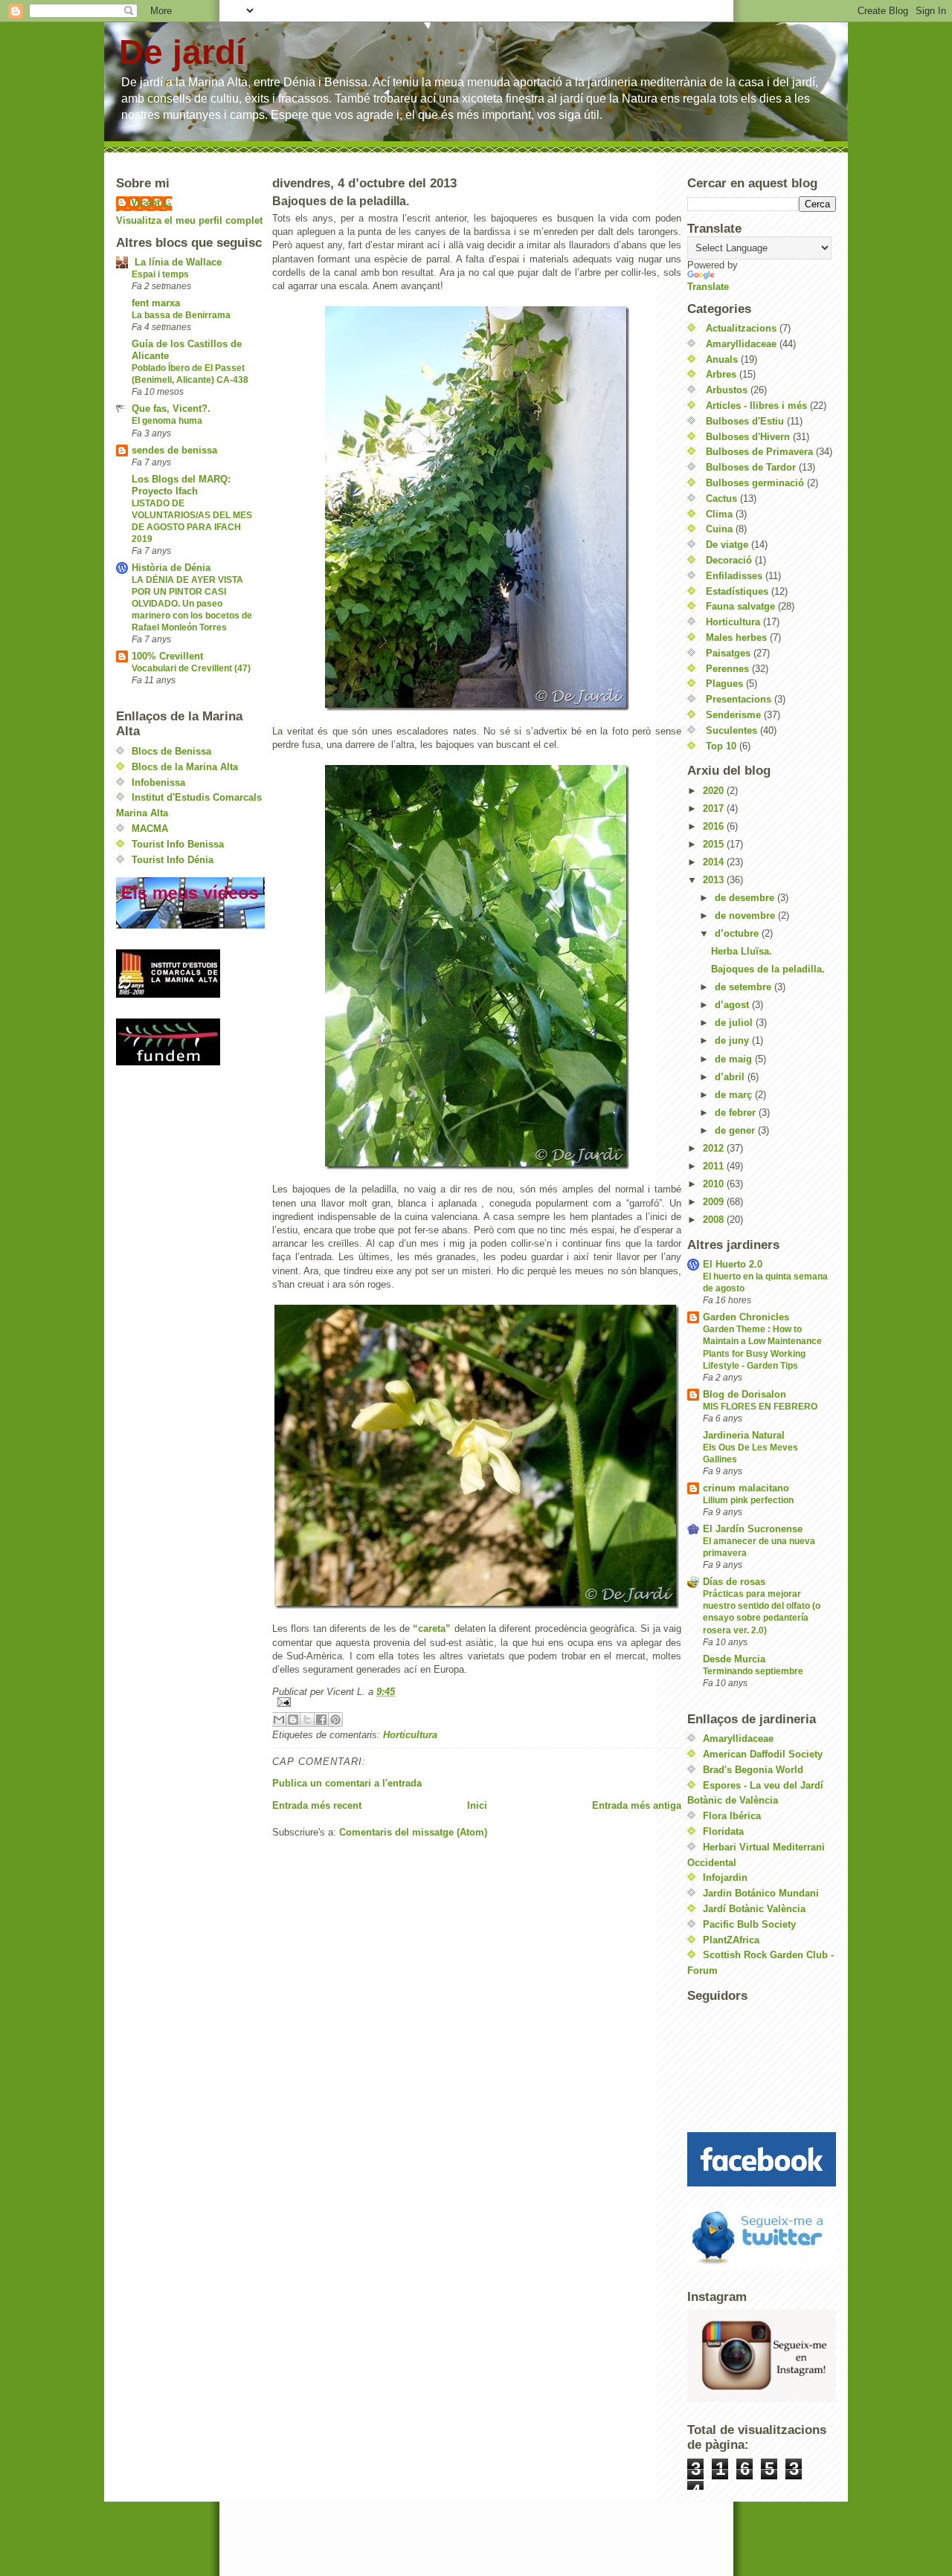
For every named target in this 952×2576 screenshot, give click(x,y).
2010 (715, 1184)
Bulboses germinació (755, 483)
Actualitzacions (741, 328)
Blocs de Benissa (171, 751)
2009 (715, 1202)
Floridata (723, 1831)
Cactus (721, 498)
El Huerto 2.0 (733, 1264)
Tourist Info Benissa (178, 844)
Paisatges (728, 653)
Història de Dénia (171, 568)
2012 (715, 1148)
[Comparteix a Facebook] (321, 1720)
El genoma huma (167, 421)
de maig (735, 1059)
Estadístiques (737, 591)
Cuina (719, 529)
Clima (719, 514)
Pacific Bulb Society (749, 1924)
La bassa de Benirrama (181, 315)
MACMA (150, 829)
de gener (736, 1130)
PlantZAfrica (731, 1940)
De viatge (727, 545)
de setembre (744, 987)
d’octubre (738, 933)
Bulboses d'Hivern (748, 437)
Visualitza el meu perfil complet (189, 220)
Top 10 (721, 746)
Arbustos (727, 390)
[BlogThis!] (293, 1720)
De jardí (182, 52)
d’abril (731, 1077)
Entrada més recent (317, 1805)
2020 (715, 791)
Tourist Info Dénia (173, 860)
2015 (715, 844)
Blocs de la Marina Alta (185, 767)
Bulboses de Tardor (751, 467)
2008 (715, 1220)
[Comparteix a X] (307, 1720)
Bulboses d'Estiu (745, 421)
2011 (715, 1166)
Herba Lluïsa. (742, 951)
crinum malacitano (746, 1488)
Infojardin (725, 1878)
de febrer (737, 1113)
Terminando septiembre (753, 1671)
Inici (477, 1805)
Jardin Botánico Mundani (761, 1893)
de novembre (746, 916)
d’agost (733, 1005)
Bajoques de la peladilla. (768, 969)
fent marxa (156, 303)
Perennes (727, 669)
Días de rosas (734, 1582)
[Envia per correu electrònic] (279, 1720)
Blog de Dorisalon (744, 1394)
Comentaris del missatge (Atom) (413, 1832)
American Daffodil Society (763, 1754)
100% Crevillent (167, 656)
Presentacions (739, 699)
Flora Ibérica (732, 1816)
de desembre (746, 898)
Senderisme (733, 715)
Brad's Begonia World (753, 1770)
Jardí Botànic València (754, 1909)
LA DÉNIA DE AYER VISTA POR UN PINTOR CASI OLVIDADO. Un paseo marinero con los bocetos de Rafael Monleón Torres (192, 604)
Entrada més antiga (637, 1805)
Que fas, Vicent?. (171, 409)
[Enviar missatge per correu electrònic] (477, 1702)
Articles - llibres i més (756, 406)
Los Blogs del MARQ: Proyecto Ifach (181, 485)
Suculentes (731, 730)
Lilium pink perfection (748, 1500)
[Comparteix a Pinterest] (335, 1720)
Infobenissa (158, 782)
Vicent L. (151, 203)
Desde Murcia (734, 1659)
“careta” (432, 1628)
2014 (715, 862)
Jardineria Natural (744, 1435)
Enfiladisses (734, 576)
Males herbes (736, 637)
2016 (715, 826)
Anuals (722, 359)
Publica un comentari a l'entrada (347, 1783)
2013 (715, 880)
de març (735, 1095)
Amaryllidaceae (741, 344)
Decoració (729, 560)
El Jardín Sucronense (753, 1529)
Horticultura (410, 1735)
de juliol (735, 1023)
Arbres (721, 374)
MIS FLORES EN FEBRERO (760, 1407)
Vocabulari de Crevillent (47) (191, 668)
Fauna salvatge (740, 606)
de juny (733, 1040)
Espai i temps (160, 274)
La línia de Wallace (177, 262)
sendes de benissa (174, 450)
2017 (715, 808)
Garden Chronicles (746, 1317)
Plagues (724, 684)
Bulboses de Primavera (759, 452)
